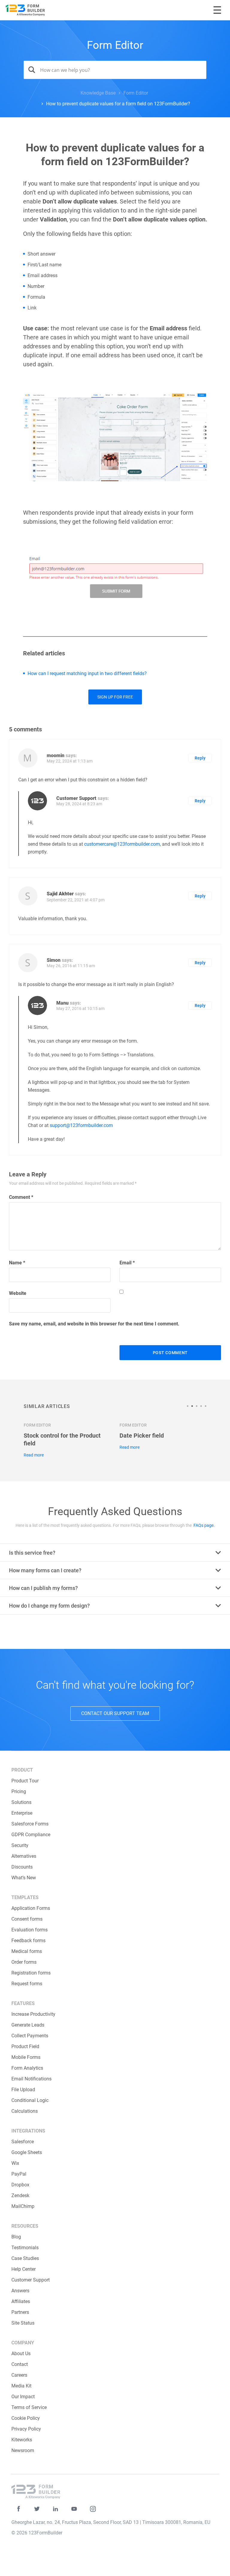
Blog (16, 2237)
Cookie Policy (26, 2418)
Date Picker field (142, 1436)
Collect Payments (30, 2036)
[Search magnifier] (30, 70)
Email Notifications (31, 2079)
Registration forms (31, 1973)
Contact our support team (115, 1713)
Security (20, 1845)
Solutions (21, 1802)
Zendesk (20, 2195)
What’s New (24, 1878)
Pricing (19, 1791)
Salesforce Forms (30, 1824)
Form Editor (115, 45)
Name (17, 1263)
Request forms (27, 1984)
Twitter (37, 2509)
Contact (20, 2364)
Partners (20, 2312)
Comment (21, 1197)
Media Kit (21, 2386)
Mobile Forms (26, 2057)
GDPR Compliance (31, 1835)
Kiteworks (22, 2440)
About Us (21, 2354)
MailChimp (23, 2206)
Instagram (93, 2509)
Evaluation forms (29, 1930)
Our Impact (23, 2397)
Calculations (25, 2111)
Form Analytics (27, 2068)
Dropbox (20, 2185)
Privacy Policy (26, 2429)
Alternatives (24, 1856)
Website (18, 1293)
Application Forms (31, 1908)
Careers (19, 2375)
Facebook (18, 2509)
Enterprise (22, 1813)
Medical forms (27, 1951)
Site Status (23, 2323)
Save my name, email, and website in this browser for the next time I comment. (94, 1324)
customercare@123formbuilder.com (122, 844)
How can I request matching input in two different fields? (87, 673)
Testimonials (25, 2248)
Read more (34, 1455)
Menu (217, 10)
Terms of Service (29, 2407)
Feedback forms (28, 1941)
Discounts (22, 1867)
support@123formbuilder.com (81, 1125)
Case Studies (25, 2258)
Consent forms (27, 1919)
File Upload (23, 2090)
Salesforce (23, 2142)
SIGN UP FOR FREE (115, 697)
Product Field (25, 2046)
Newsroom (23, 2450)
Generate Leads (28, 2025)
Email (127, 1263)
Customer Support (31, 2280)
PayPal (19, 2174)
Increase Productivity (33, 2014)
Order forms (24, 1962)
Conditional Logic (30, 2100)
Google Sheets (27, 2152)
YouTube (74, 2509)
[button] (189, 1406)
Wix (15, 2163)
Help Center (24, 2269)
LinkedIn (56, 2509)
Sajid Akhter (60, 894)
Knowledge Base (98, 93)
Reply (200, 758)
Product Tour (25, 1781)
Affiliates (21, 2301)
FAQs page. (204, 1525)
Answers (20, 2291)
